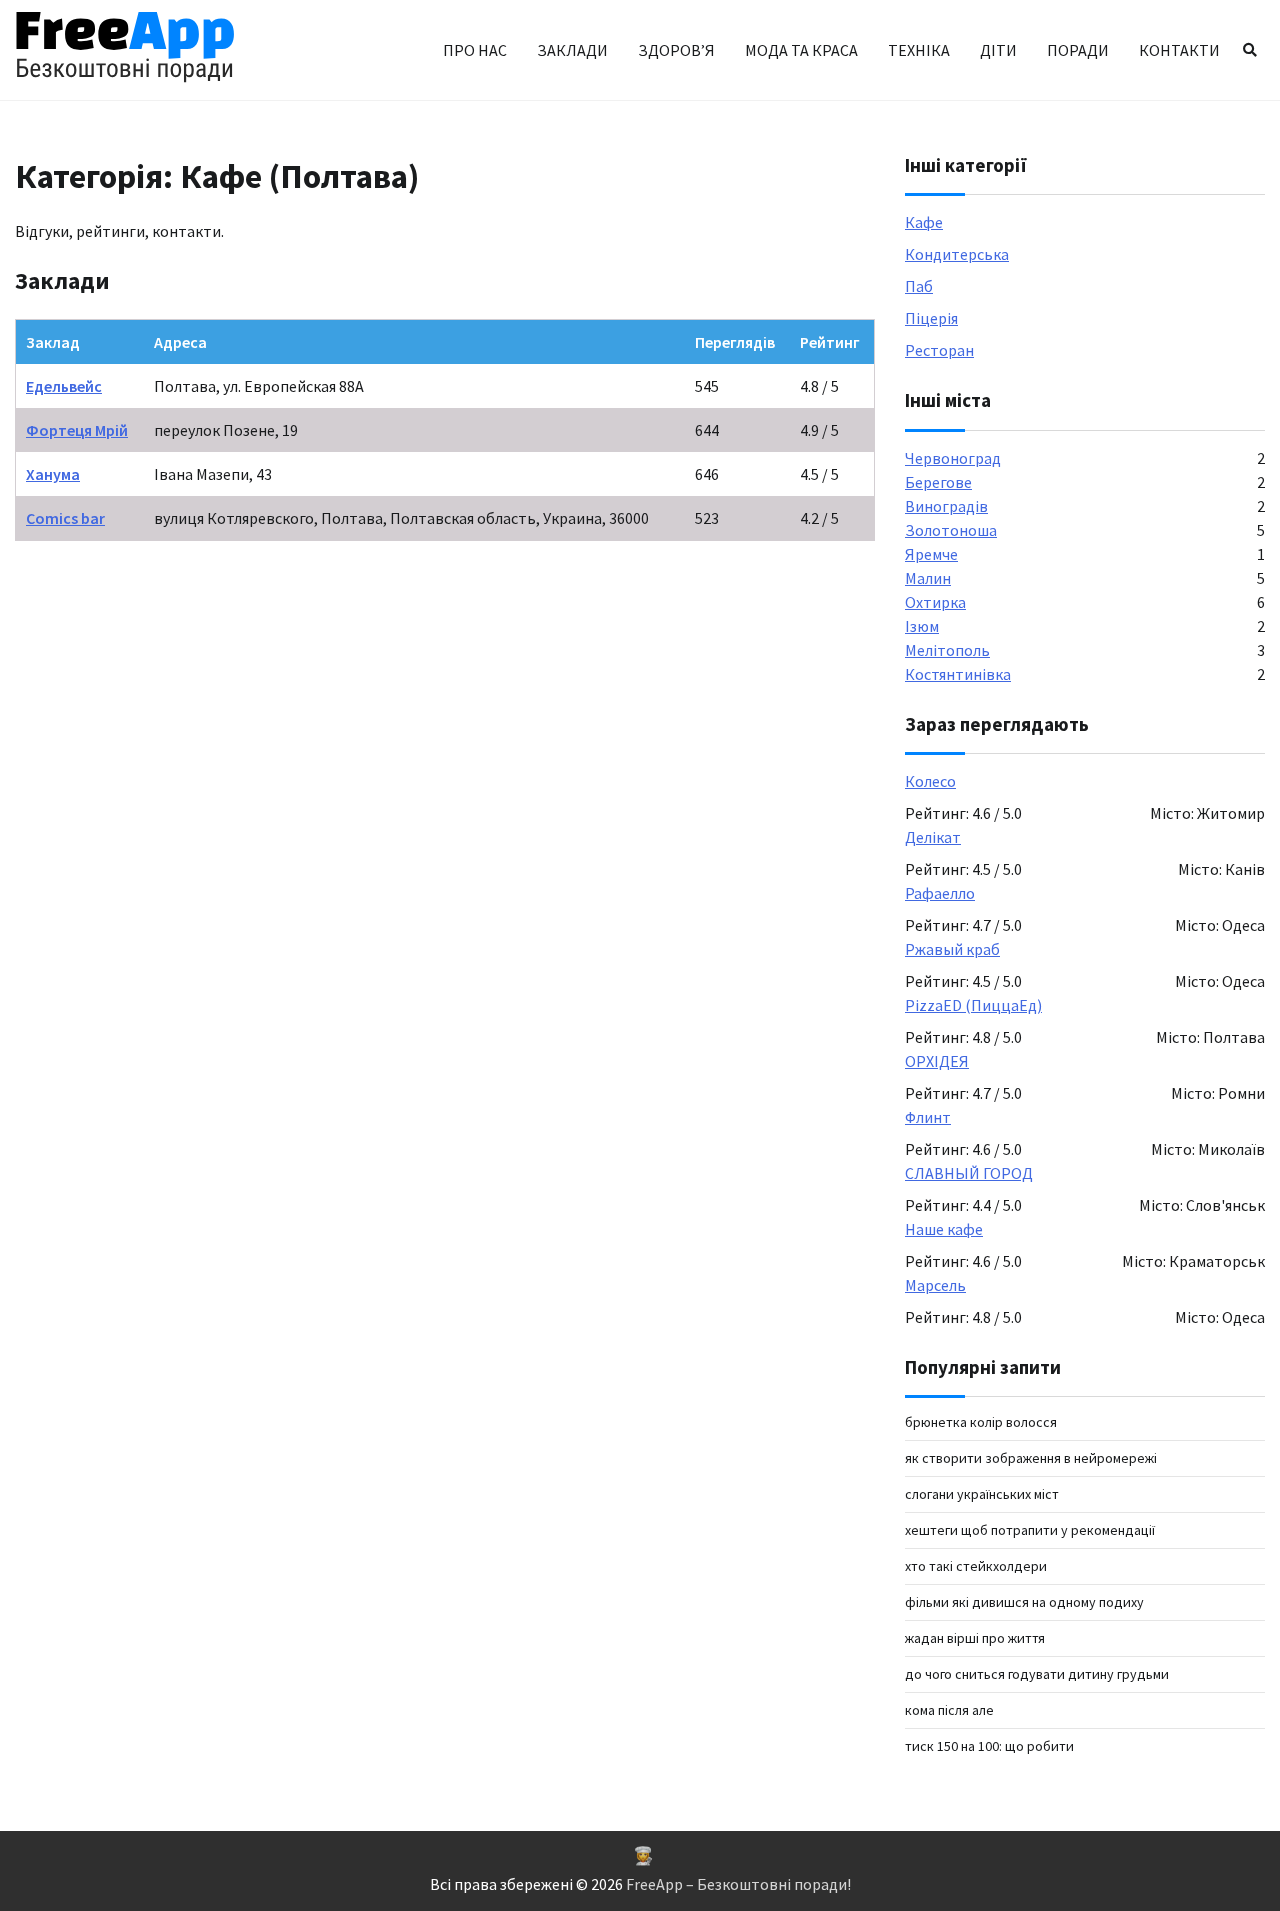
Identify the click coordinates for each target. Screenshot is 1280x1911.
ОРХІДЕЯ (937, 1061)
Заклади (572, 50)
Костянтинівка (958, 674)
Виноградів (946, 506)
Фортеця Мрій (77, 430)
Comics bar (65, 518)
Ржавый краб (952, 949)
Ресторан (939, 350)
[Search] (1250, 50)
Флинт (928, 1117)
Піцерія (931, 318)
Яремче (931, 554)
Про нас (475, 50)
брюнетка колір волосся (981, 1422)
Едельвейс (64, 386)
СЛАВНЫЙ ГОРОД (969, 1173)
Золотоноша (951, 530)
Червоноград (953, 458)
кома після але (949, 1710)
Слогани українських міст (982, 1494)
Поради (1078, 50)
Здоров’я (676, 50)
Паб (919, 286)
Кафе (924, 222)
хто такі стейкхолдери (976, 1566)
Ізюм (922, 626)
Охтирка (935, 602)
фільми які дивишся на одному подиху (1024, 1602)
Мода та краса (801, 50)
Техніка (919, 50)
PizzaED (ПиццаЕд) (973, 1005)
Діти (998, 50)
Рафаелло (940, 893)
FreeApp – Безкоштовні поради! (738, 1884)
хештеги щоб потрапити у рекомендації (1030, 1530)
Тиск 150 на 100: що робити (989, 1746)
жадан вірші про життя (975, 1638)
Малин (928, 578)
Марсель (935, 1285)
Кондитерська (957, 254)
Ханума (53, 474)
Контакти (1179, 50)
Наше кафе (944, 1229)
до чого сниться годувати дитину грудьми (1037, 1674)
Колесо (930, 781)
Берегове (938, 482)
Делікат (933, 837)
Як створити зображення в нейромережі (1031, 1458)
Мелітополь (947, 650)
